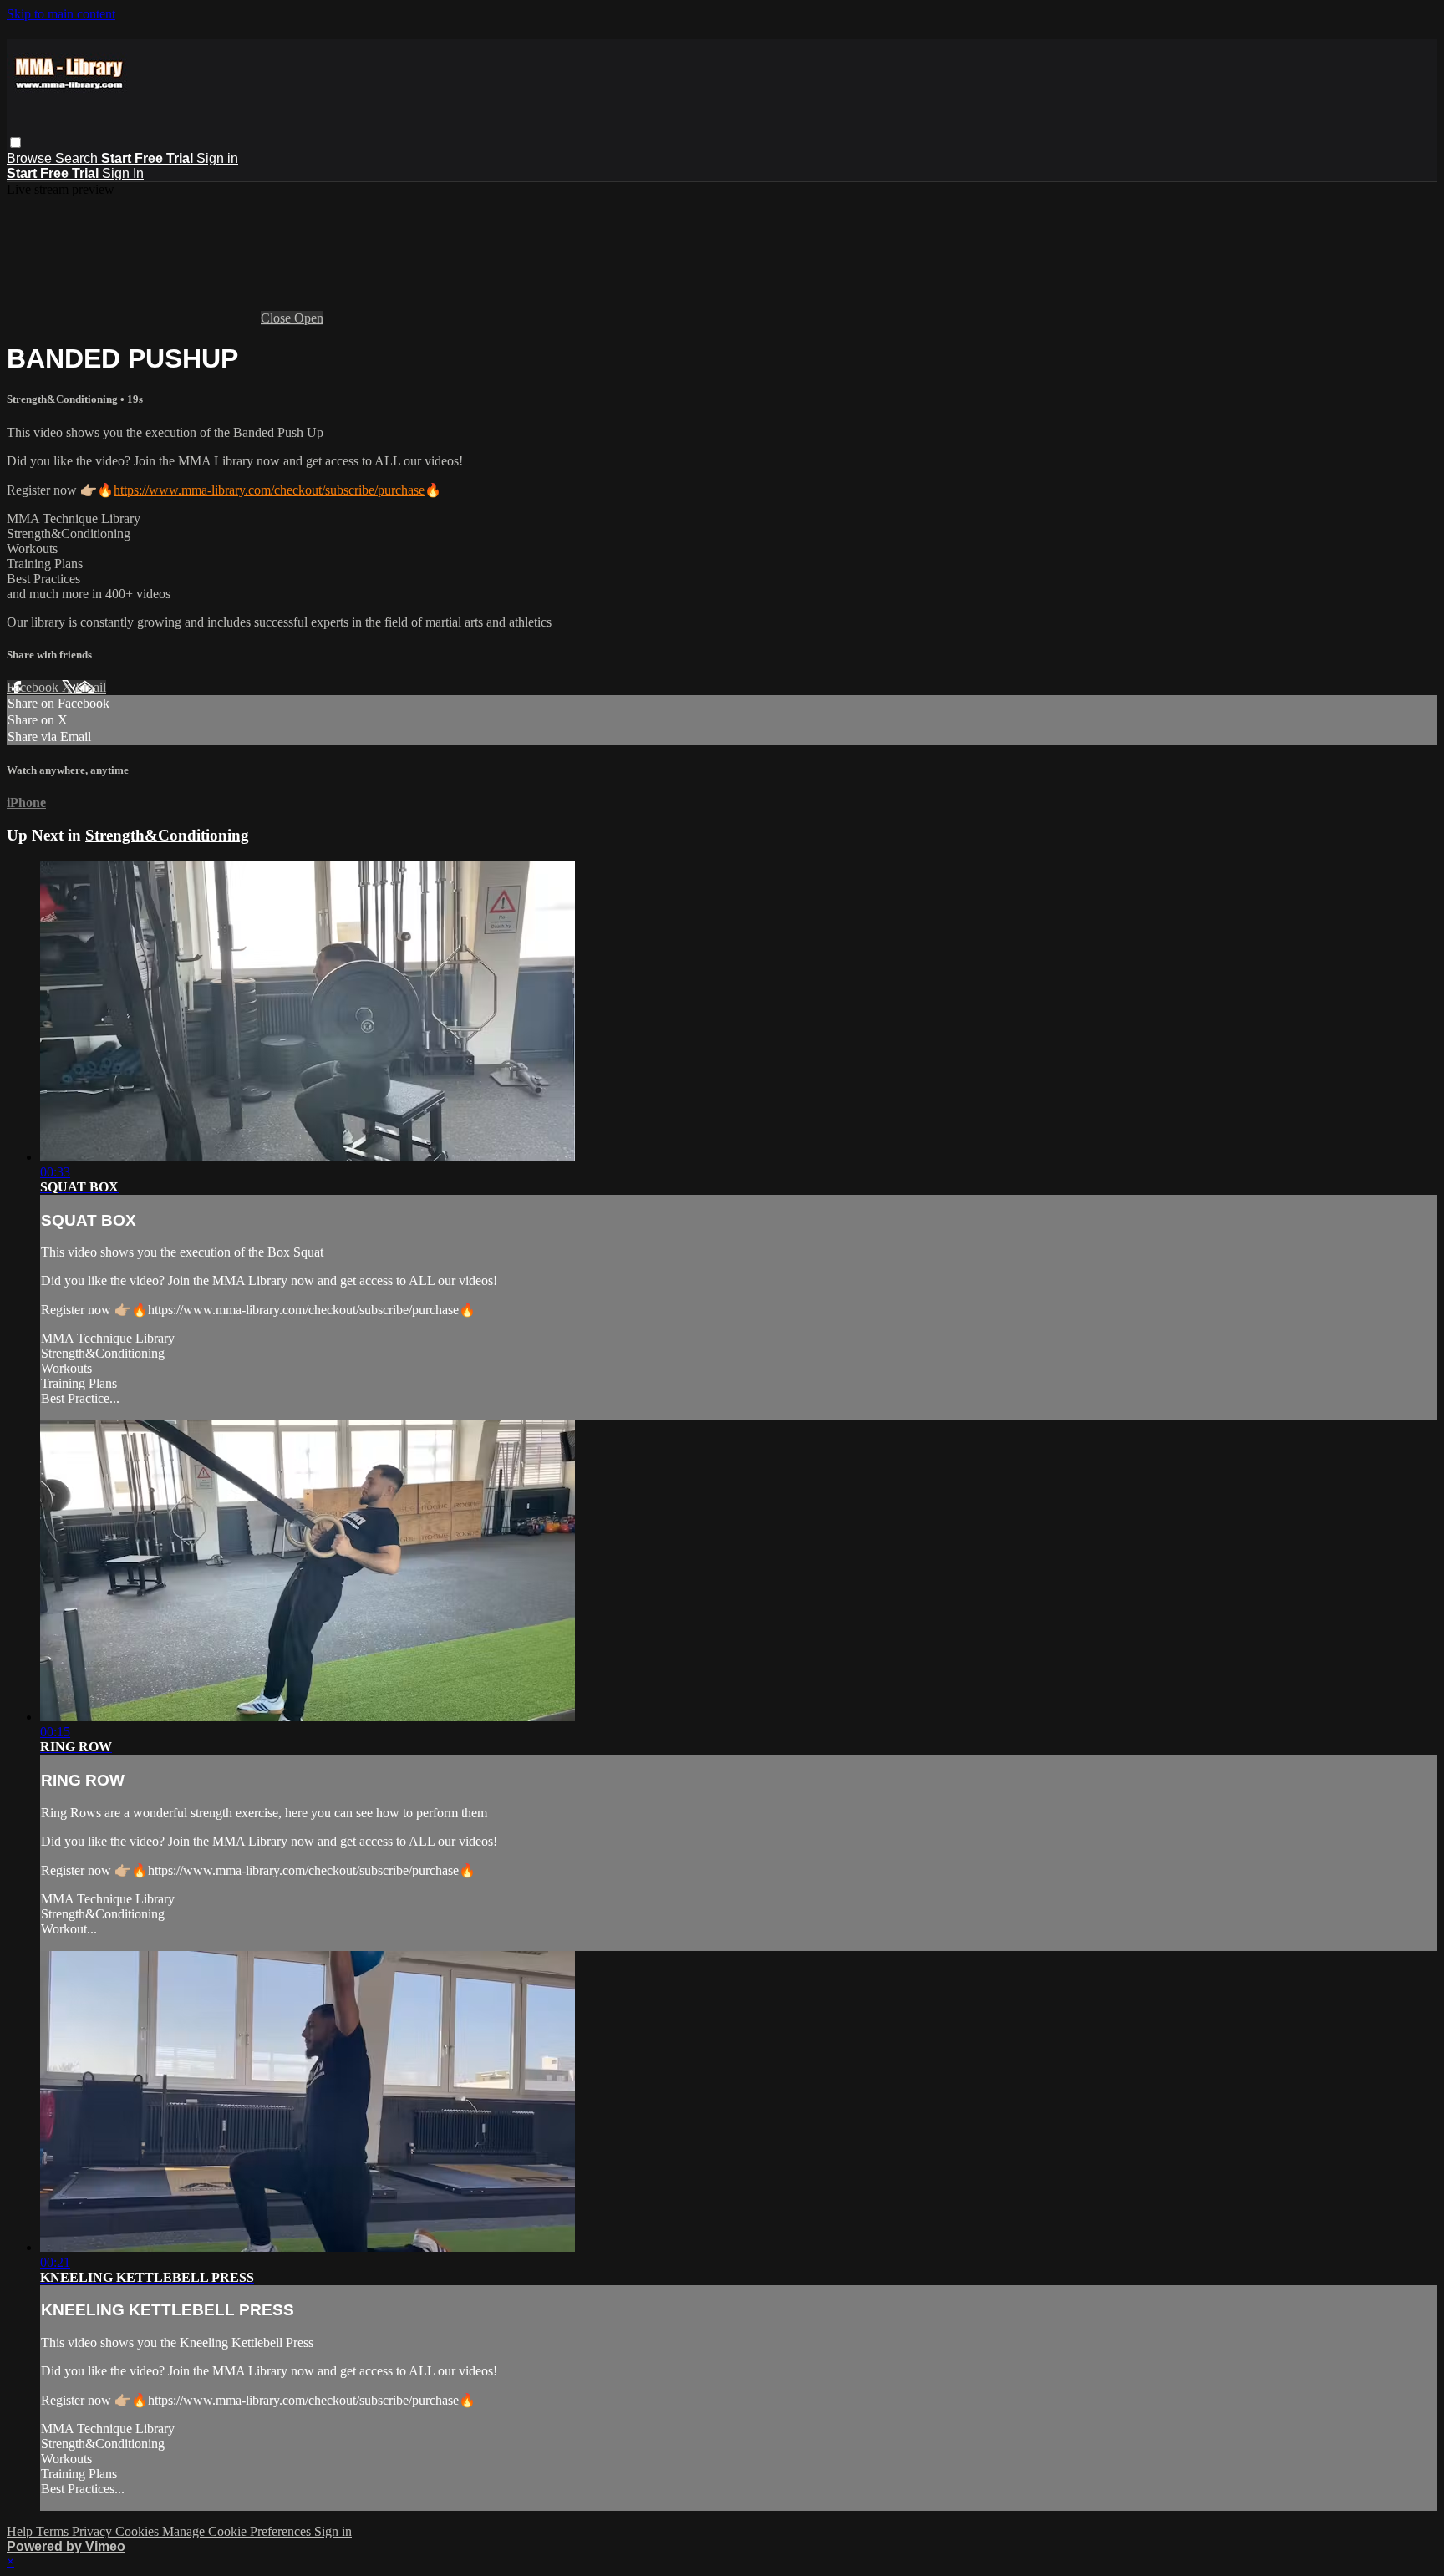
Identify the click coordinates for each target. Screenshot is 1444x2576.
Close (277, 318)
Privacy (94, 2531)
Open (309, 318)
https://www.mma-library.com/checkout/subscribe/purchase (269, 490)
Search (78, 158)
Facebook (34, 687)
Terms (54, 2531)
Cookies (139, 2531)
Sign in (217, 158)
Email (91, 687)
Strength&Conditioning (64, 399)
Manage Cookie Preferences (238, 2531)
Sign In (123, 173)
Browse (31, 158)
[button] (15, 142)
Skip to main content (61, 14)
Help (21, 2531)
